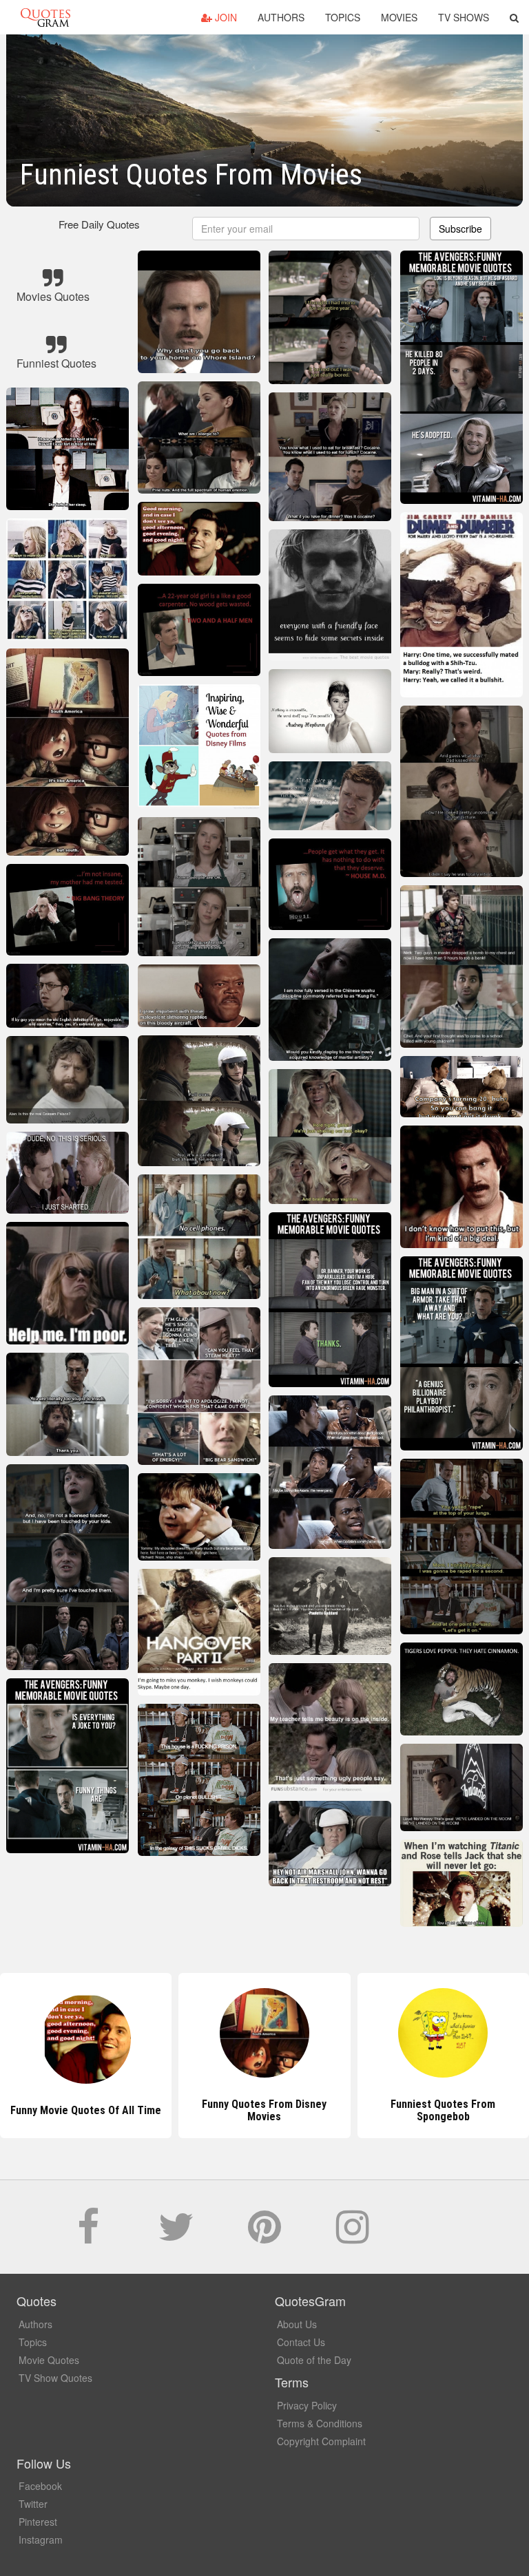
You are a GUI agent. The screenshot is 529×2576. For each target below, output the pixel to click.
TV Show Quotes (55, 2378)
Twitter (33, 2504)
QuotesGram (45, 17)
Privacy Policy (307, 2405)
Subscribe (460, 229)
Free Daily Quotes (99, 224)
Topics (343, 17)
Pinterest (38, 2522)
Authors (281, 17)
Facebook (40, 2486)
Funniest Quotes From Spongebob (264, 2110)
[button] (514, 17)
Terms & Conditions (320, 2423)
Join (225, 17)
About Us (297, 2324)
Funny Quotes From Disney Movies (86, 2110)
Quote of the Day (314, 2360)
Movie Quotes (49, 2360)
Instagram (41, 2540)
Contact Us (301, 2342)
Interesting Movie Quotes (443, 2110)
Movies (399, 17)
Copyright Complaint (321, 2441)
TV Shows (464, 17)
